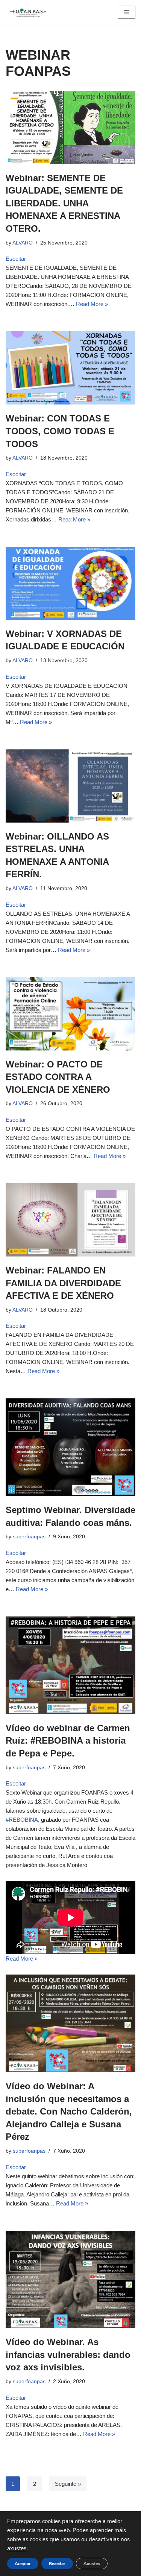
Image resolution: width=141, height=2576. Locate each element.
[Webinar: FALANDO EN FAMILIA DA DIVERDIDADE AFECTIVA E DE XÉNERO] (70, 1220)
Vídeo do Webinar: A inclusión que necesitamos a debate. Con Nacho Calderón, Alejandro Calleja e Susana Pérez (69, 2111)
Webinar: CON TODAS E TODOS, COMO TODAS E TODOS (60, 431)
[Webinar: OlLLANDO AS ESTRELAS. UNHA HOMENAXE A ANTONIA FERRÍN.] (70, 786)
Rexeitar (57, 2564)
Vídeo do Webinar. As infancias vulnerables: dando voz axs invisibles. (68, 2355)
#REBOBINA (22, 1820)
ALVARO (23, 243)
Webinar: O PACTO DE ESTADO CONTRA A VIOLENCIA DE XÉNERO (58, 1077)
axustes (17, 2548)
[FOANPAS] (28, 12)
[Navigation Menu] (127, 12)
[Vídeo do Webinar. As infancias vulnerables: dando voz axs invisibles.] (70, 2280)
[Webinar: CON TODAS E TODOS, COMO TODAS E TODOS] (70, 368)
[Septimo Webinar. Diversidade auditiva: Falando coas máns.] (70, 1447)
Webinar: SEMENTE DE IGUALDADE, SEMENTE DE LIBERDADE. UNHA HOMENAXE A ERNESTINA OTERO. (64, 203)
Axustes (92, 2564)
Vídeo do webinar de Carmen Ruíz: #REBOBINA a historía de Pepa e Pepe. (68, 1741)
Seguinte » (68, 2484)
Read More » (92, 304)
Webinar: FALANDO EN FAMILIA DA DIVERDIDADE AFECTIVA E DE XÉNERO (63, 1283)
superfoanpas (29, 1537)
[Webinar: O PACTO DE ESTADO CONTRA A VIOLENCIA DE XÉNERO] (70, 1014)
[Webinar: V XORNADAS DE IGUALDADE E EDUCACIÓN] (70, 583)
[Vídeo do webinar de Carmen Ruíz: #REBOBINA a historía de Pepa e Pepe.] (70, 1665)
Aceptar (23, 2564)
